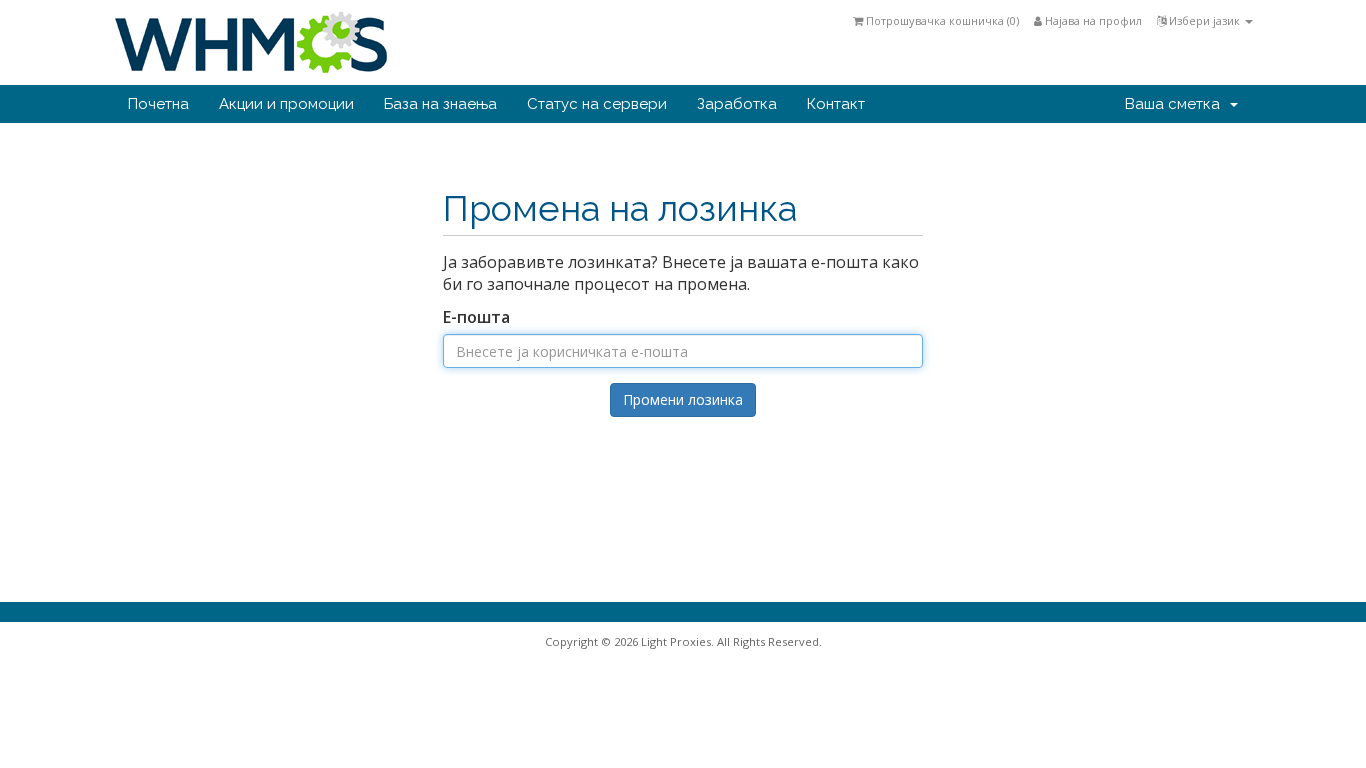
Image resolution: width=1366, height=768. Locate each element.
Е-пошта (476, 317)
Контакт (836, 104)
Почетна (158, 104)
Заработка (737, 104)
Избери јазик (1204, 20)
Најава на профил (1092, 20)
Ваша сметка (1176, 104)
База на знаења (440, 104)
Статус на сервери (597, 104)
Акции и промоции (286, 104)
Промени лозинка (683, 399)
